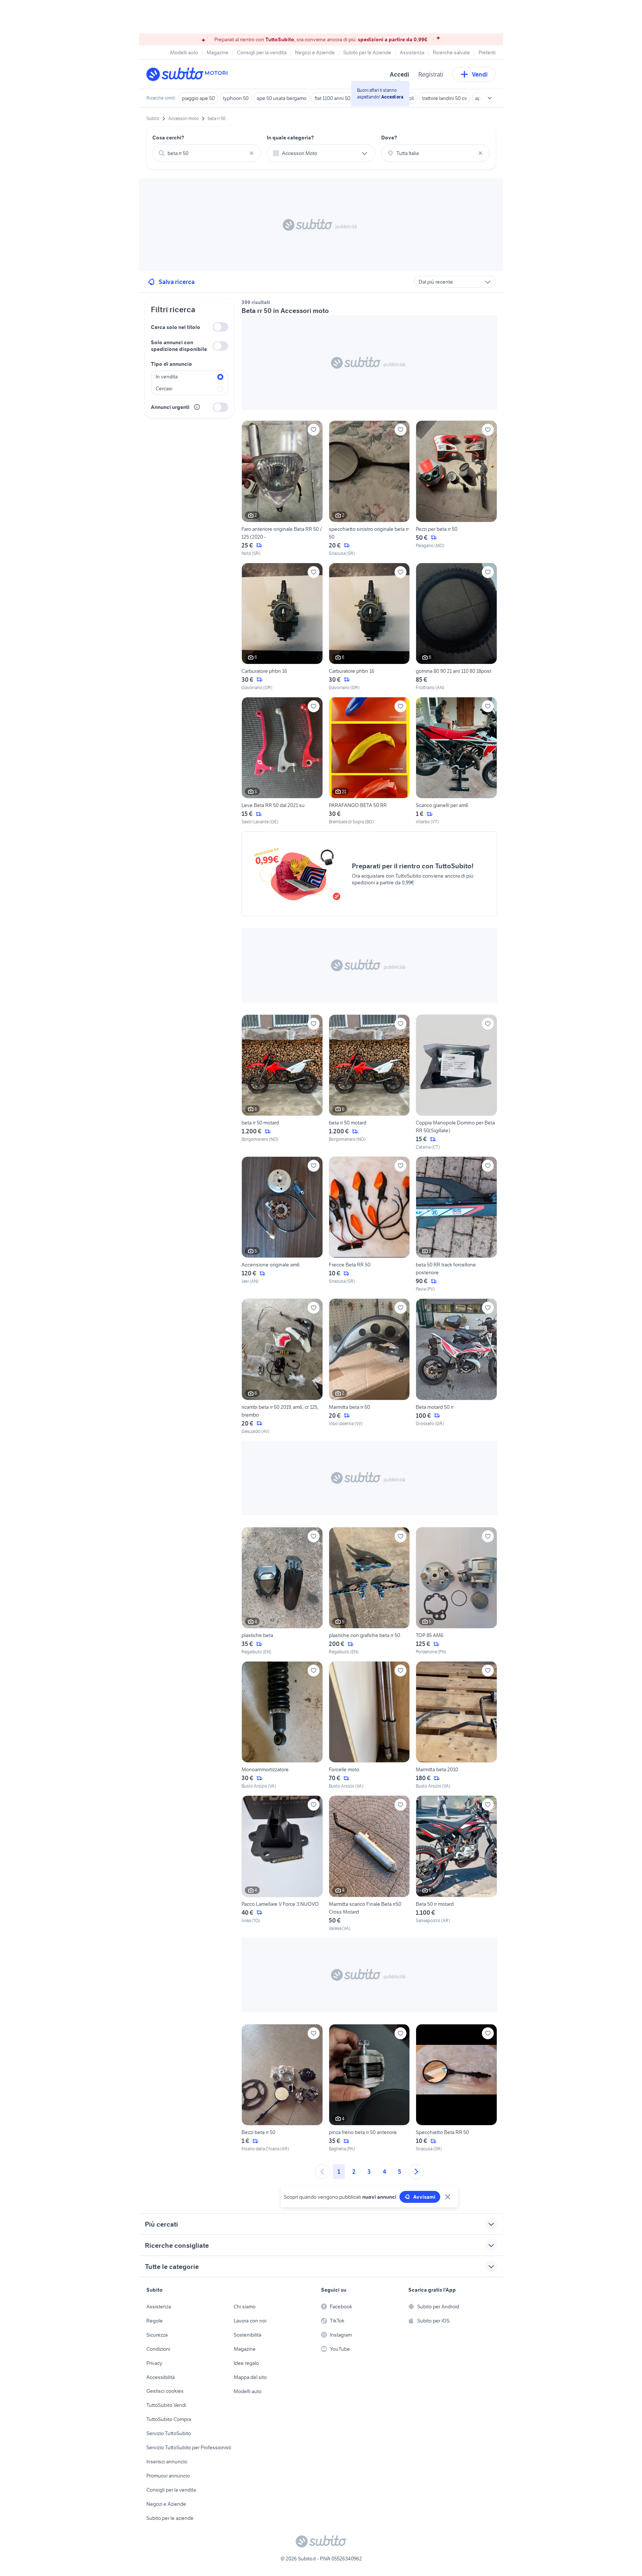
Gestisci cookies (165, 2391)
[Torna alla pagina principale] (189, 74)
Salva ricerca (177, 282)
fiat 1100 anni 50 (333, 98)
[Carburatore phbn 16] (282, 627)
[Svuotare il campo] (252, 153)
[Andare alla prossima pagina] (416, 2172)
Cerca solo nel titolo (176, 327)
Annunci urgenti (170, 407)
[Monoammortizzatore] (282, 1725)
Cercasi (164, 388)
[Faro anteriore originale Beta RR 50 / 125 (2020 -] (282, 488)
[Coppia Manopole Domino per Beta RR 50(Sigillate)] (456, 1082)
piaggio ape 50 (198, 98)
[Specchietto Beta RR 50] (456, 2088)
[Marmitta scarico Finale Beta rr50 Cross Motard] (369, 1863)
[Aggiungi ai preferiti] (314, 430)
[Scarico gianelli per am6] (456, 761)
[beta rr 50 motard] (282, 1082)
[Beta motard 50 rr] (456, 1366)
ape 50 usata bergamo (282, 98)
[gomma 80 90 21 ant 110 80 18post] (456, 627)
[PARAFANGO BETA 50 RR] (369, 761)
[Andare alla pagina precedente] (322, 2172)
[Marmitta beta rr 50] (369, 1366)
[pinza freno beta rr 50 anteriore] (369, 2088)
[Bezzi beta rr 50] (282, 2088)
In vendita (167, 377)
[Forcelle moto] (369, 1725)
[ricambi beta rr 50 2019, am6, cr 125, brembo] (282, 1366)
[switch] (220, 327)
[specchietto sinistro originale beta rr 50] (369, 488)
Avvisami (424, 2197)
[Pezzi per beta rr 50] (456, 488)
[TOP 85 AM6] (456, 1591)
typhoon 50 (236, 98)
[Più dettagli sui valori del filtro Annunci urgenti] (197, 407)
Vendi (480, 74)
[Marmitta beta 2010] (456, 1725)
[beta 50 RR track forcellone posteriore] (456, 1224)
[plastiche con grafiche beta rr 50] (369, 1591)
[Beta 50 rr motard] (456, 1863)
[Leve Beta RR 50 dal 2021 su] (282, 761)
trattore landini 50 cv (445, 98)
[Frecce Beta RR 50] (369, 1224)
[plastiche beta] (282, 1591)
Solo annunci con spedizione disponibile (179, 346)
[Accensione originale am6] (282, 1224)
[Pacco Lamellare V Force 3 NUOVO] (282, 1863)
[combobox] (207, 153)
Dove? (389, 138)
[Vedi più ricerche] (490, 98)
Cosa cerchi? (168, 138)
